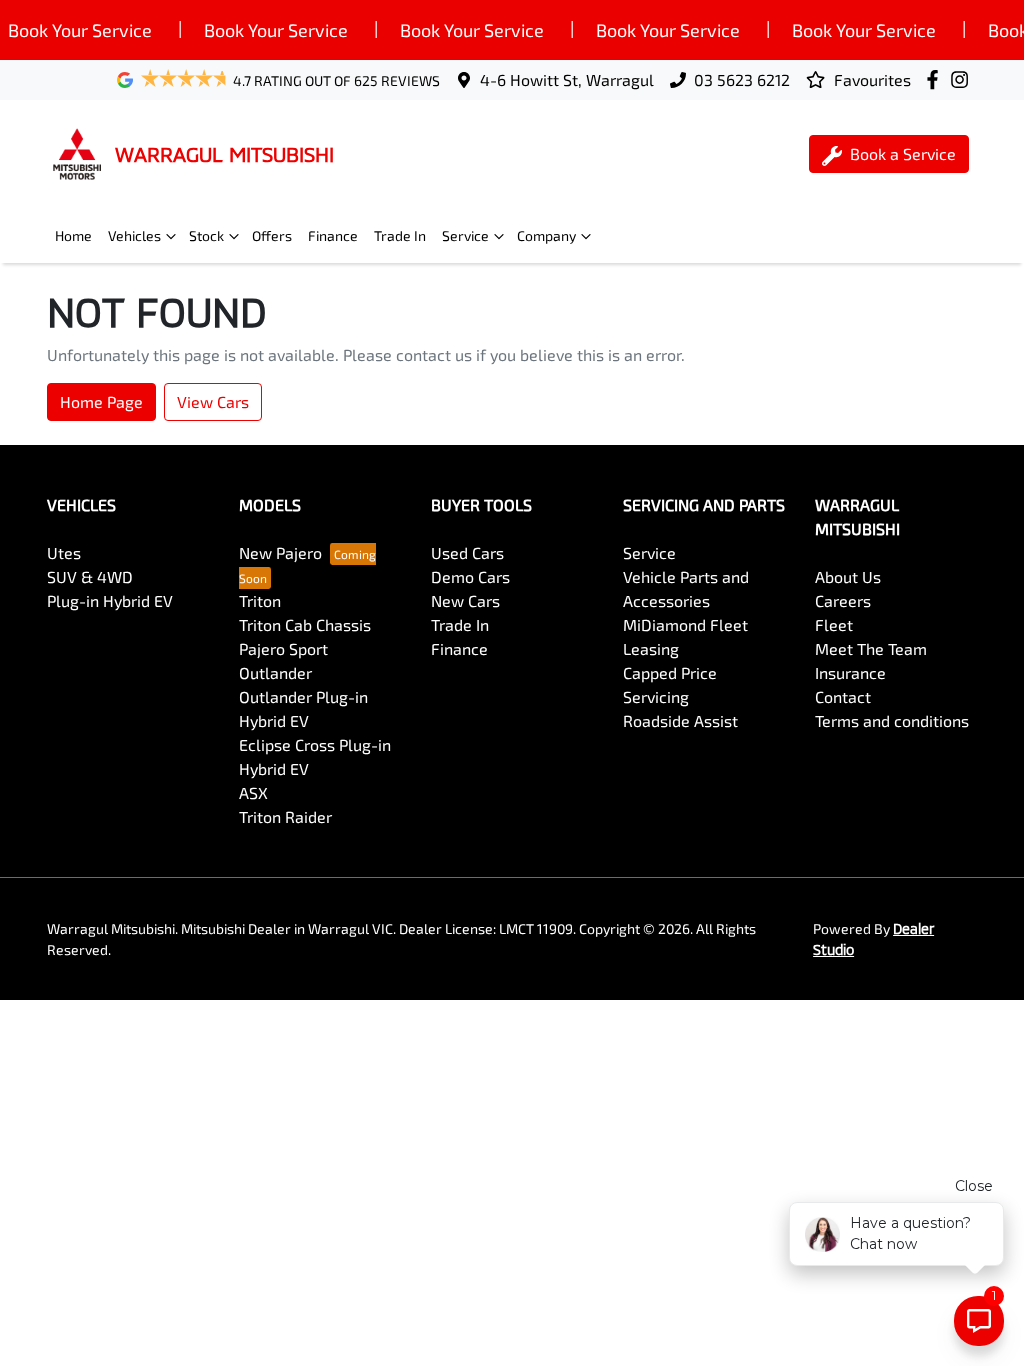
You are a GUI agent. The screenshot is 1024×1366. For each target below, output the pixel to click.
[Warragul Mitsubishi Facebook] (936, 79)
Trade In (400, 235)
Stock (206, 235)
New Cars (465, 600)
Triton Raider (285, 816)
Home (73, 235)
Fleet (834, 624)
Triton (260, 600)
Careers (843, 600)
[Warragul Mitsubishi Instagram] (963, 79)
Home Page (101, 401)
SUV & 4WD (90, 576)
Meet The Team (871, 648)
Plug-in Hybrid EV (110, 600)
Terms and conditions (892, 720)
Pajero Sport (283, 648)
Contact (843, 696)
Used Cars (467, 552)
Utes (64, 552)
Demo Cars (470, 576)
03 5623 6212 (742, 79)
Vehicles (134, 235)
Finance (333, 235)
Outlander (275, 672)
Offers (272, 235)
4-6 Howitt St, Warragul (567, 79)
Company (546, 235)
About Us (848, 576)
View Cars (213, 401)
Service (465, 235)
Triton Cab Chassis (305, 624)
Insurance (850, 672)
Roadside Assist (680, 720)
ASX (253, 792)
